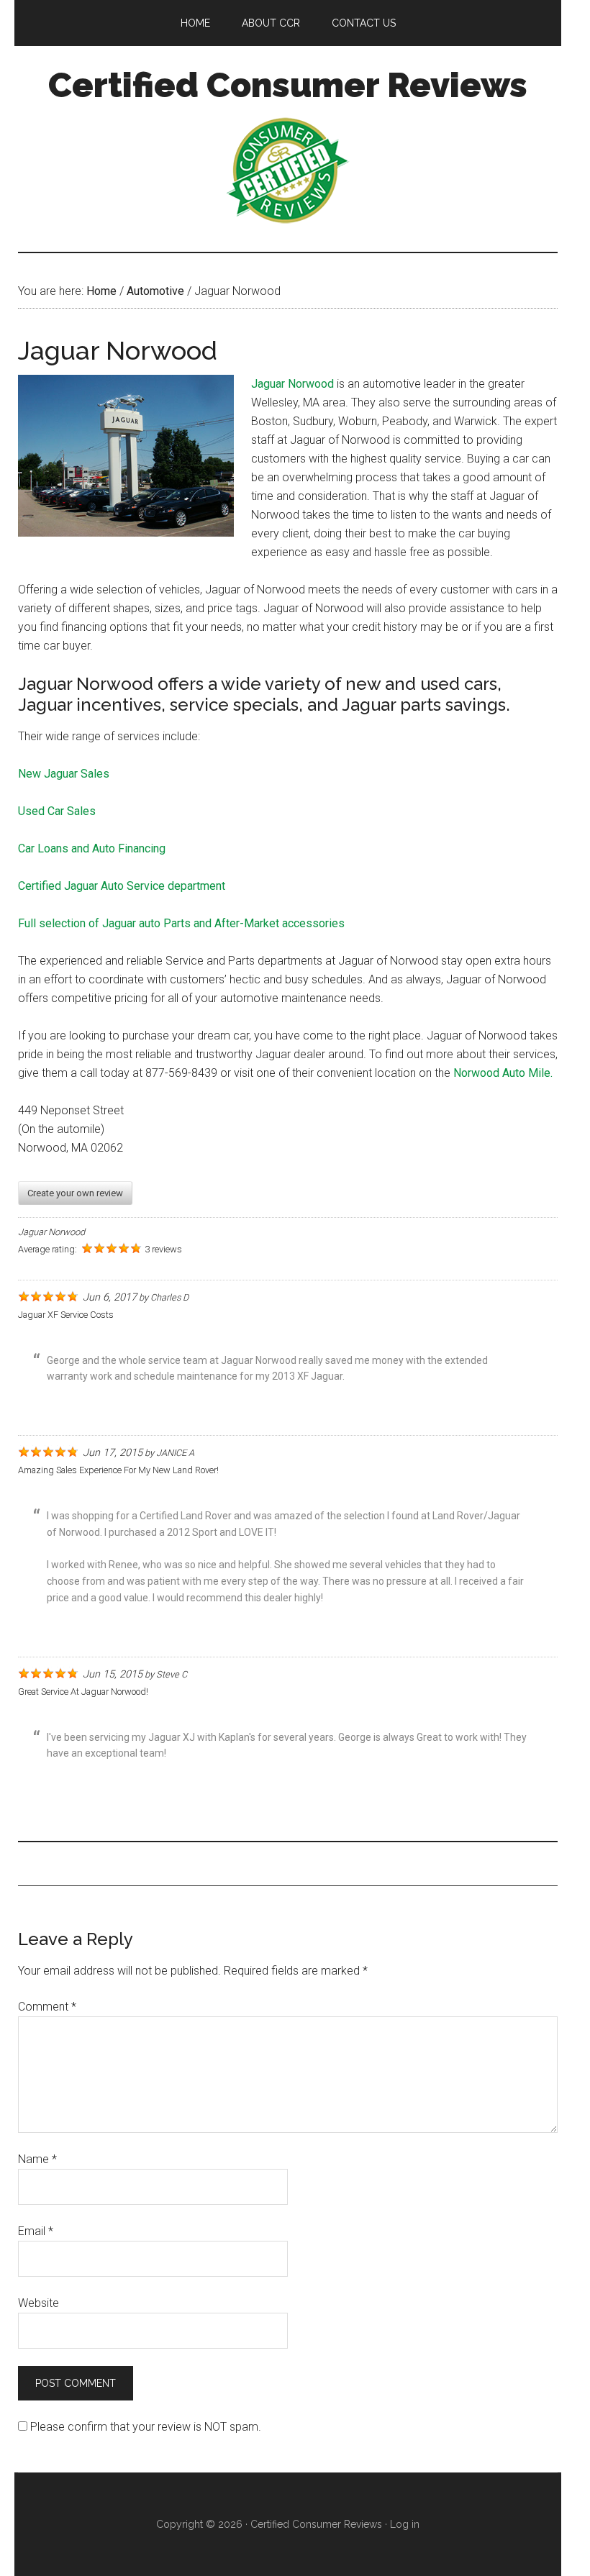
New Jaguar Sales (64, 774)
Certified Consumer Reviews (288, 85)
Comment (47, 2007)
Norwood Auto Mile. (503, 1073)
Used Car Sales (57, 811)
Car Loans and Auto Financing (92, 848)
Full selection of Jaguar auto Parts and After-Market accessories (181, 923)
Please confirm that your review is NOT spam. (144, 2427)
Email (36, 2231)
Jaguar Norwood (292, 384)
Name (37, 2159)
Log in (405, 2524)
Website (38, 2303)
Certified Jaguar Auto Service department (122, 886)
